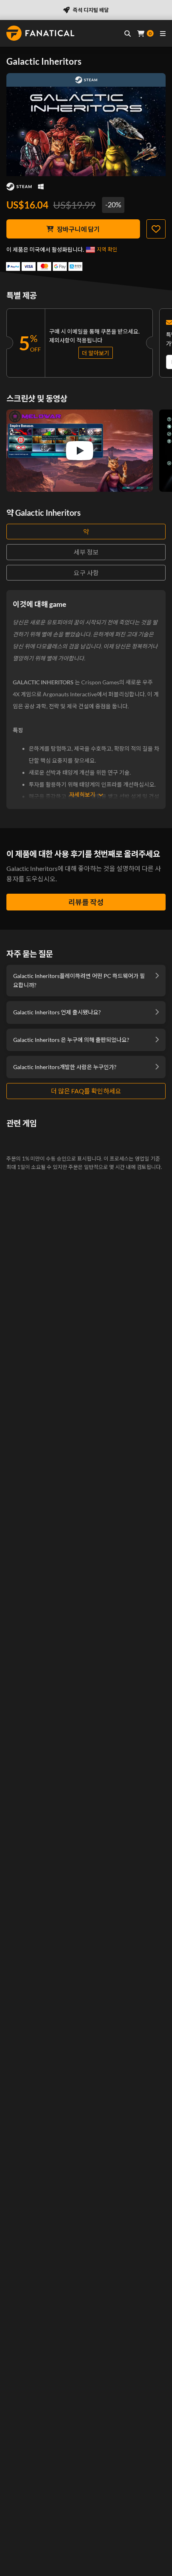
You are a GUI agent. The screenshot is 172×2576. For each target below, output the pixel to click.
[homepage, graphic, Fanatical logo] (40, 33)
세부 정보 (86, 552)
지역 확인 (107, 249)
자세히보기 (82, 794)
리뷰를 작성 (86, 902)
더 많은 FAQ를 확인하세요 (86, 1091)
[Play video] (80, 451)
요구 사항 (86, 573)
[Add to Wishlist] (156, 229)
